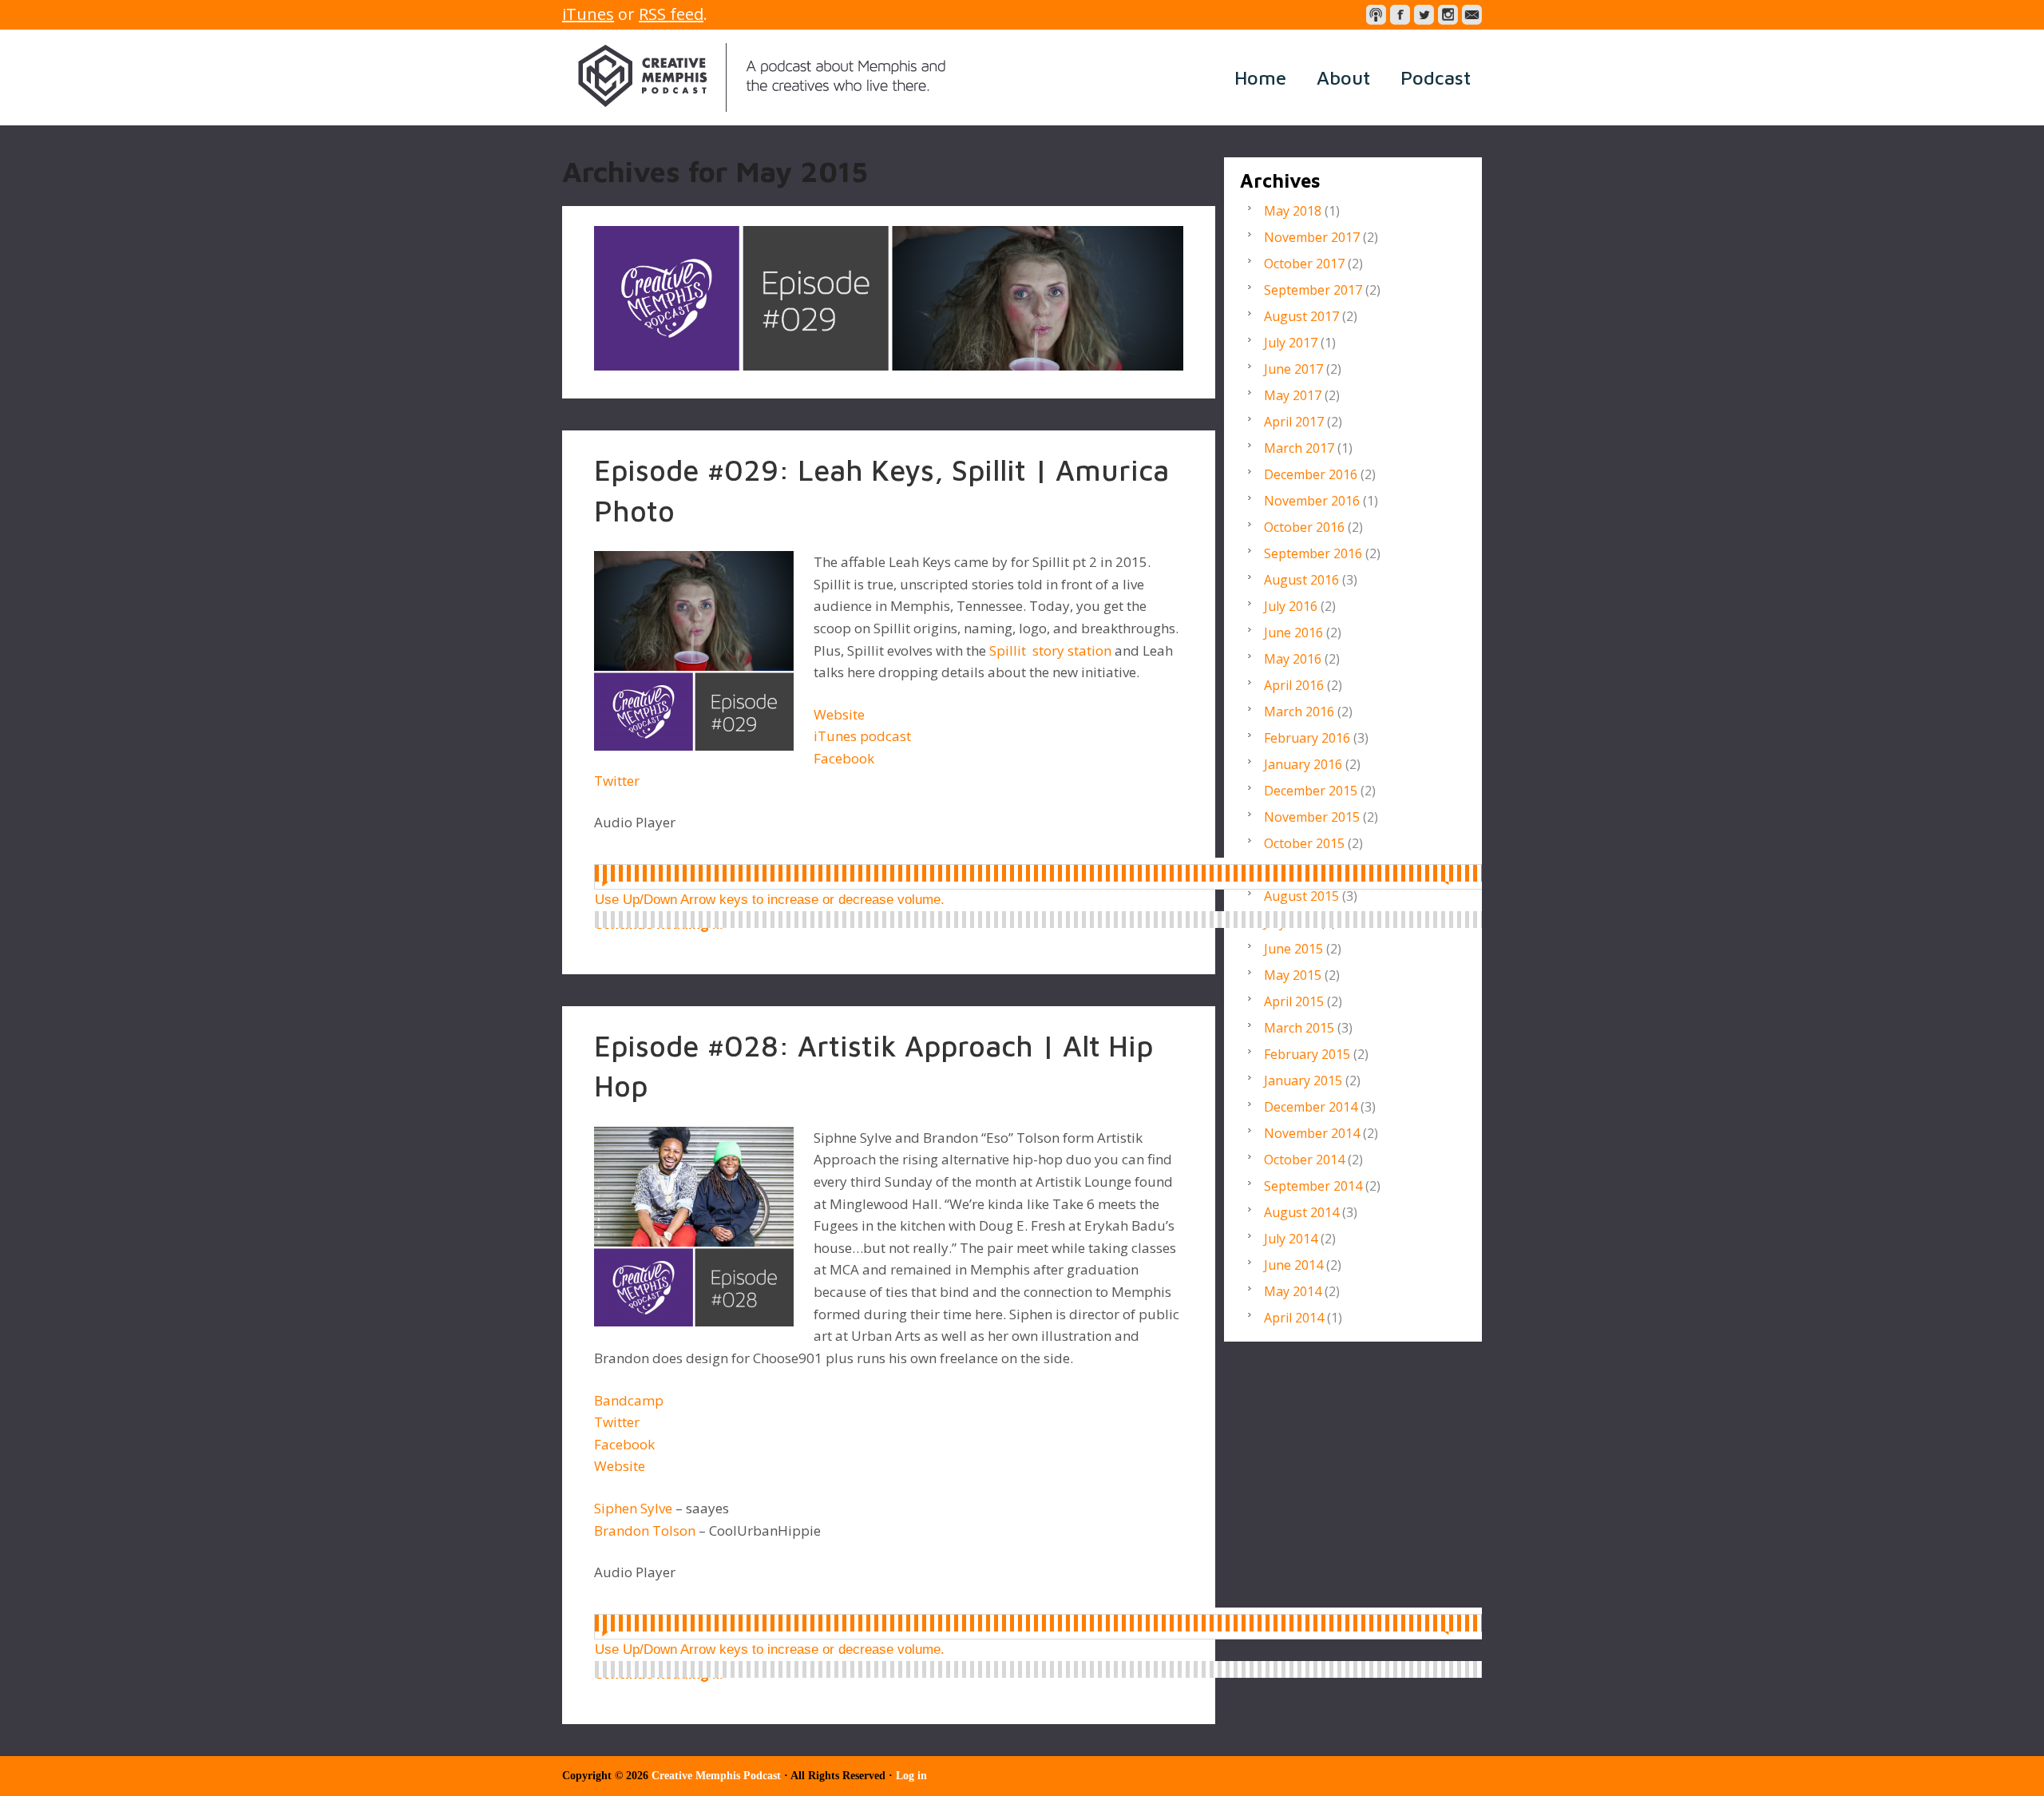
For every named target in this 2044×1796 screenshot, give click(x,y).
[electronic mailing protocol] (1472, 15)
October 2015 (1304, 843)
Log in (911, 1776)
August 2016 (1301, 580)
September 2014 (1313, 1186)
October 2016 (1304, 527)
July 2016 (1291, 606)
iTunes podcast (862, 736)
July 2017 (1291, 343)
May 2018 (1293, 211)
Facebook (844, 758)
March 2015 (1299, 1028)
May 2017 (1293, 395)
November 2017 (1312, 237)
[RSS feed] (1376, 15)
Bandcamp (629, 1400)
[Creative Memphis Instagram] (1448, 15)
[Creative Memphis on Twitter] (1424, 15)
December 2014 (1311, 1107)
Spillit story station (1050, 650)
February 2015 (1307, 1054)
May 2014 (1293, 1291)
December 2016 (1311, 474)
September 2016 (1313, 553)
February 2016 (1307, 738)
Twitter (617, 781)
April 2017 (1294, 422)
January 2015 (1303, 1080)
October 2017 (1304, 264)
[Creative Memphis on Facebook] (1400, 15)
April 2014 (1294, 1318)
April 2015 (1294, 1001)
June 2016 (1293, 632)
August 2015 (1301, 896)
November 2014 (1312, 1133)
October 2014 (1304, 1160)
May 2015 (1293, 975)
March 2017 (1299, 448)
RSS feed (671, 14)
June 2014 (1293, 1265)
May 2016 (1293, 659)
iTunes (588, 14)
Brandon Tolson (645, 1530)
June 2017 (1293, 369)
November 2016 (1312, 501)
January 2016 (1303, 764)
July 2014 (1291, 1239)
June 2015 (1293, 949)
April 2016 (1294, 685)
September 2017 (1313, 290)
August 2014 (1301, 1212)
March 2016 (1299, 712)
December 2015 (1311, 791)
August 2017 (1301, 316)
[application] (1053, 874)
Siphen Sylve (633, 1508)
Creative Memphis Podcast (762, 77)
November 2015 (1312, 817)
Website (839, 714)
